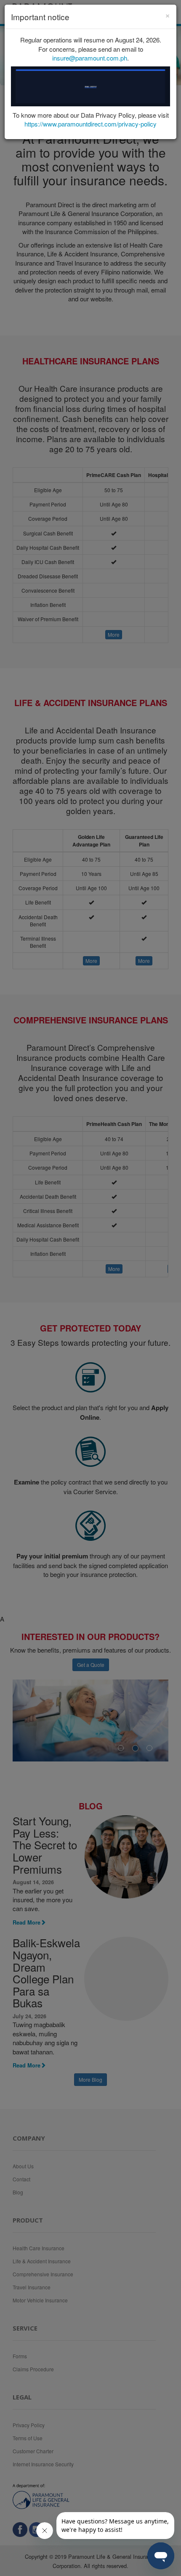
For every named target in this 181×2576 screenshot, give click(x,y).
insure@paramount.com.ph (90, 58)
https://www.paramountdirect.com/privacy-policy (90, 124)
